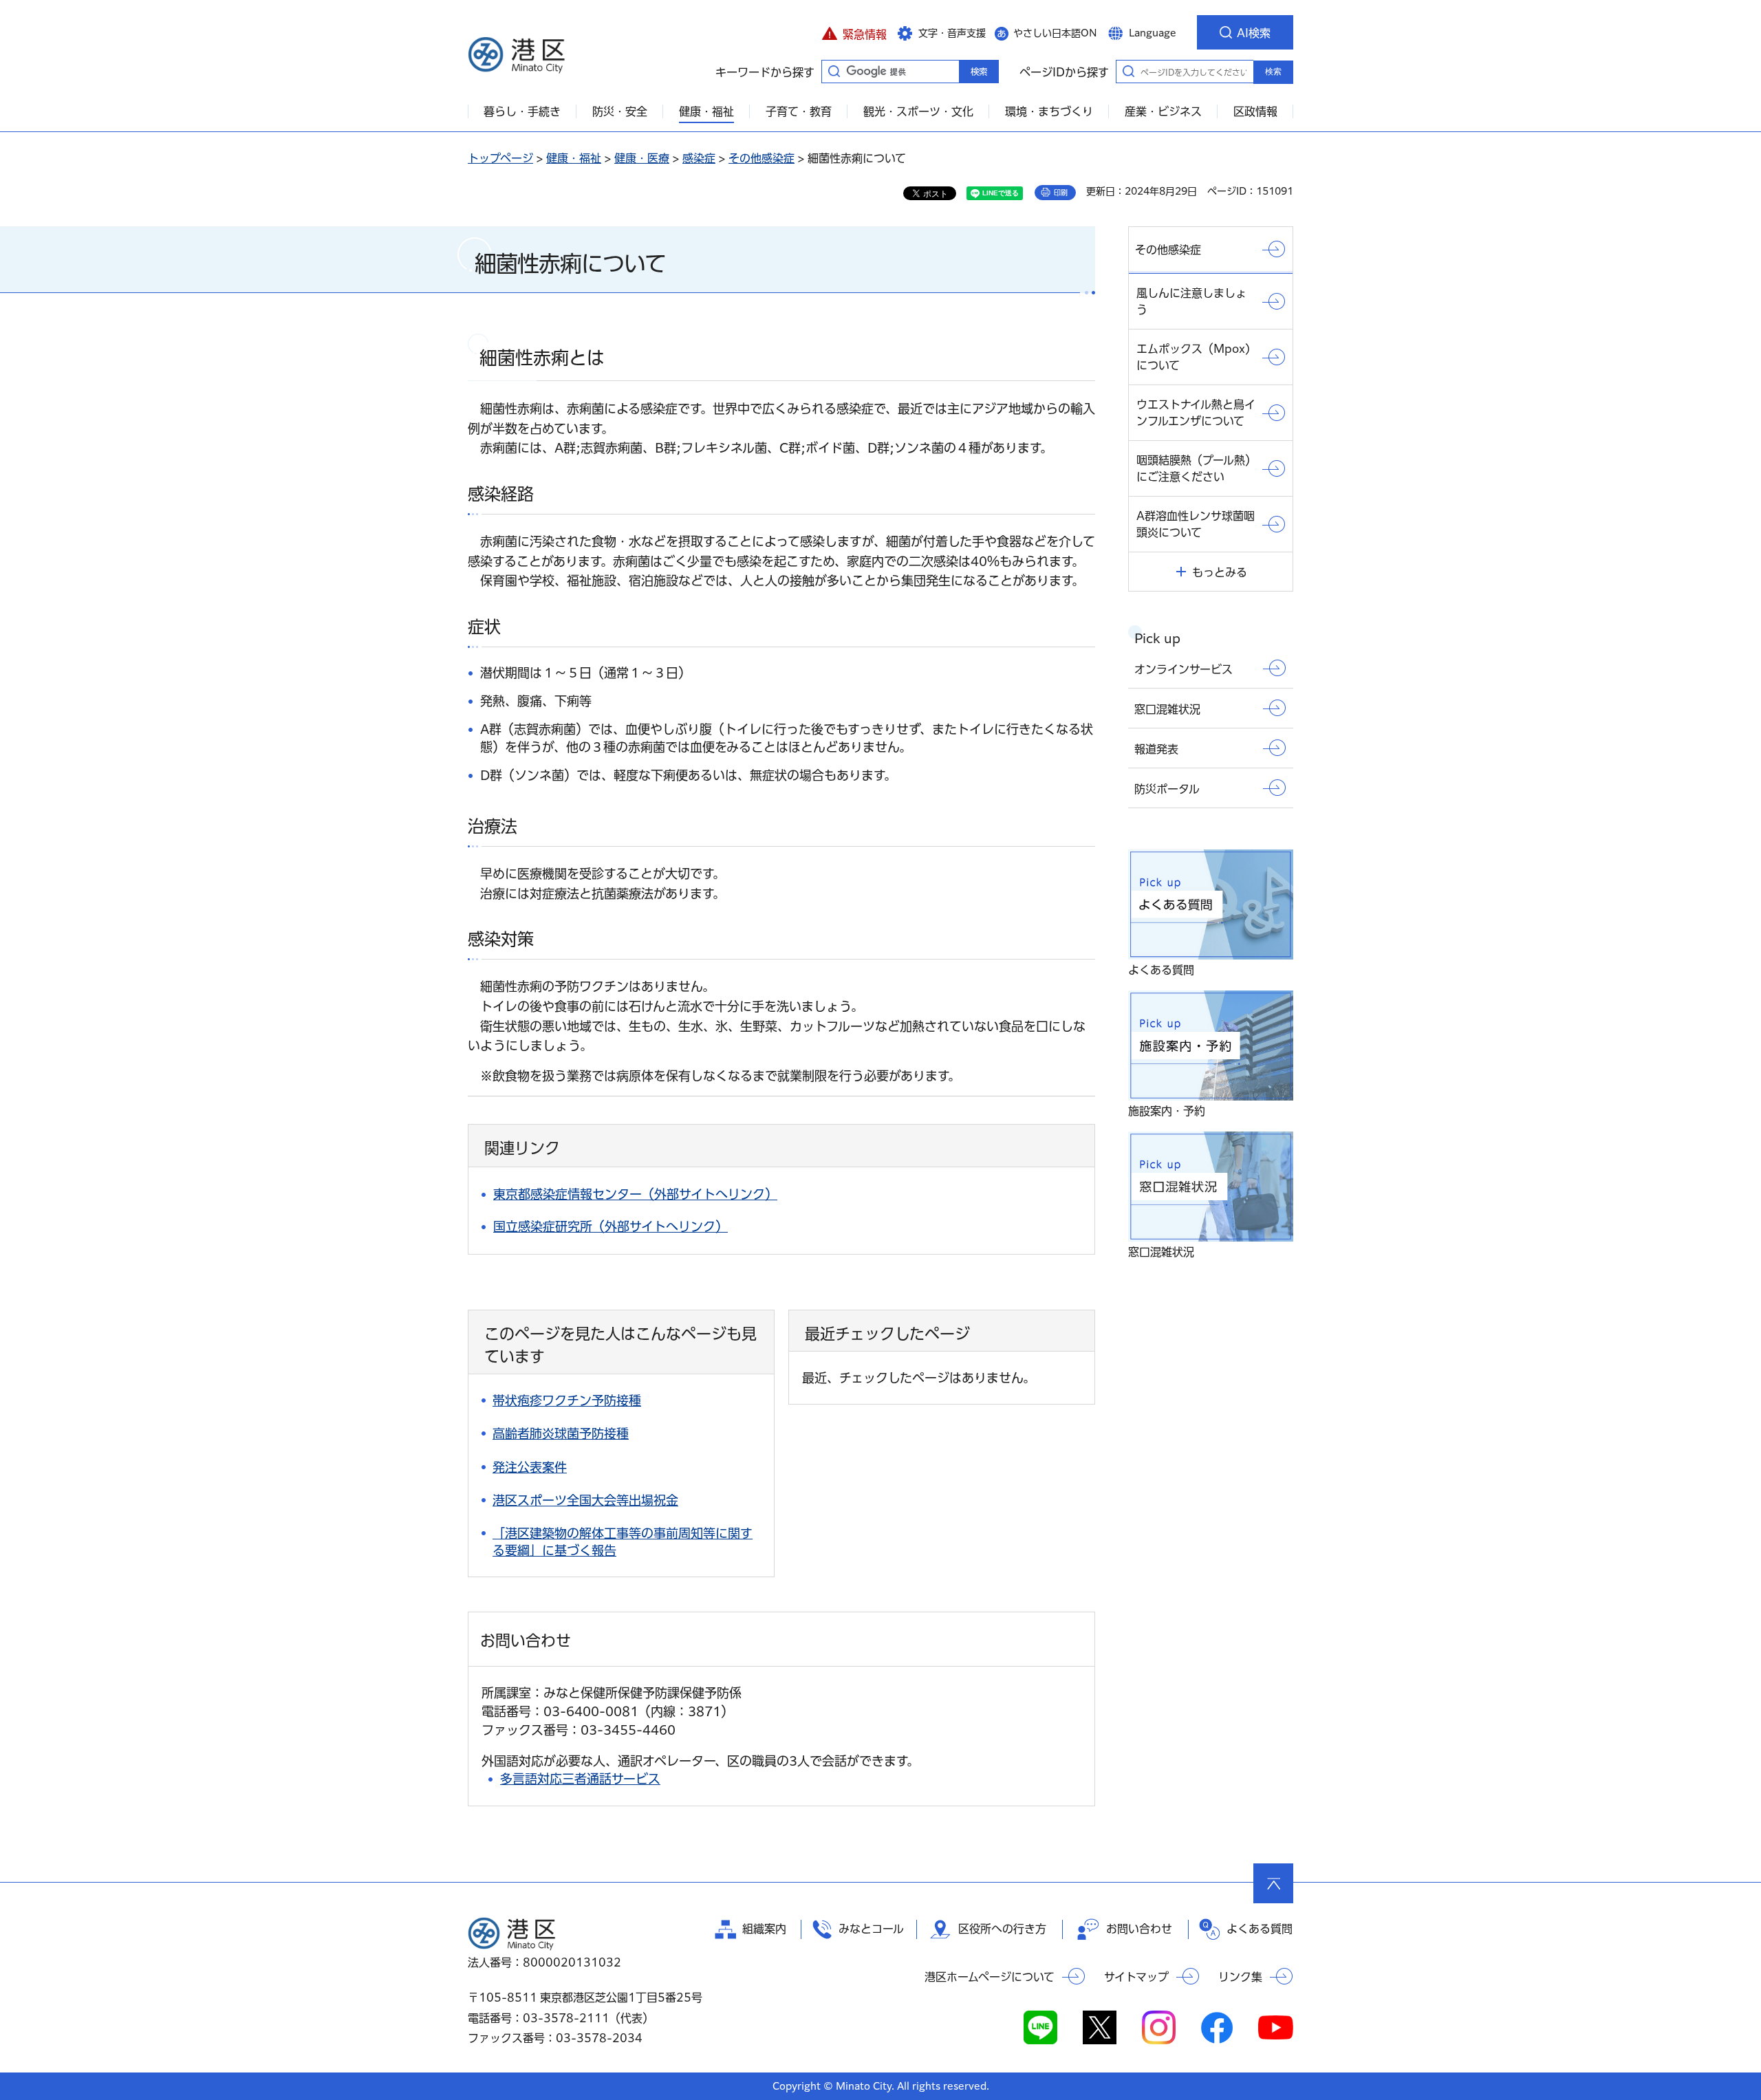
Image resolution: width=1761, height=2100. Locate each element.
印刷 (1061, 193)
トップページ (500, 158)
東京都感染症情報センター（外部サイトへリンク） (635, 1194)
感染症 (699, 158)
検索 (1273, 72)
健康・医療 (642, 158)
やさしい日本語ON (1055, 33)
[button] (854, 32)
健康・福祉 (574, 158)
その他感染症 (761, 158)
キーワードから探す (834, 71)
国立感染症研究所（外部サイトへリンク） (611, 1226)
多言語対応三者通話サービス (580, 1779)
